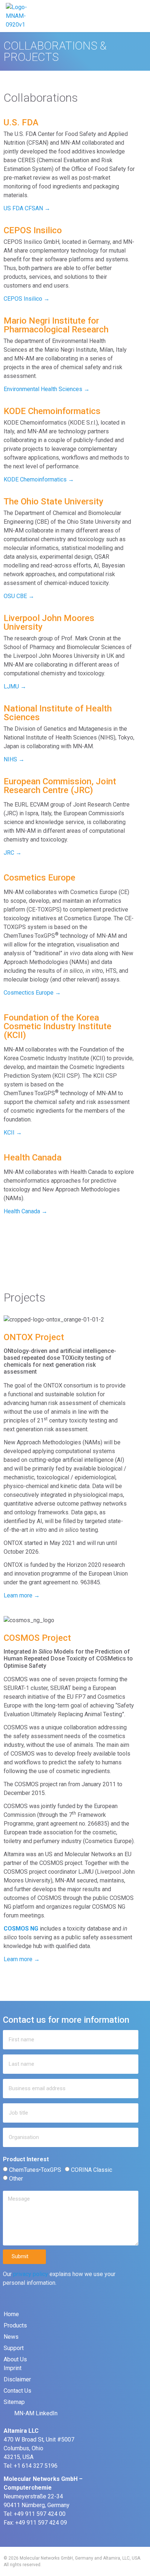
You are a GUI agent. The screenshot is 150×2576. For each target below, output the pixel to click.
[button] (139, 16)
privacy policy (31, 2274)
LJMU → (15, 686)
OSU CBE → (19, 596)
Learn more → (22, 1595)
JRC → (13, 853)
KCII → (13, 1133)
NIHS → (14, 759)
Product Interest (26, 2160)
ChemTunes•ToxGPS (35, 2170)
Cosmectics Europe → (32, 993)
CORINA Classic (92, 2170)
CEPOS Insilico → (27, 299)
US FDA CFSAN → (27, 208)
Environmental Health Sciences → (47, 389)
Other (16, 2179)
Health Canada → (25, 1211)
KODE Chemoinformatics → (39, 479)
